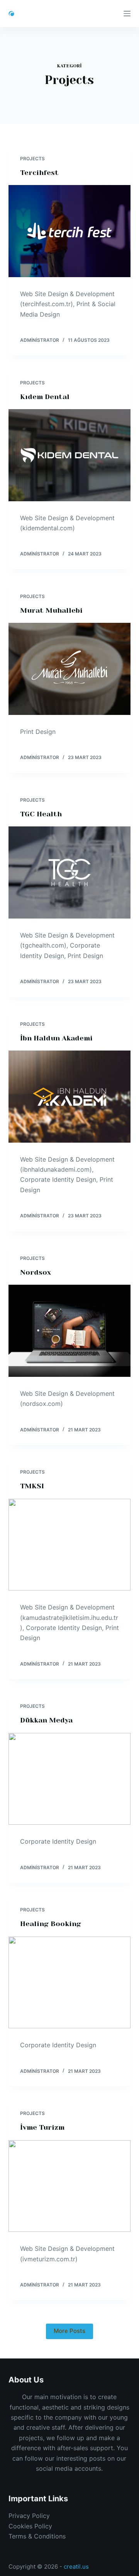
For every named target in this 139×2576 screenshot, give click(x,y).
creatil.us (76, 2567)
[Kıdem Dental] (70, 455)
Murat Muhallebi (51, 610)
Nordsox (36, 1272)
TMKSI (32, 1486)
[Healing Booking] (70, 1983)
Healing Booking (51, 1924)
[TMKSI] (70, 1545)
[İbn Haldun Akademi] (70, 1097)
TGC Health (41, 814)
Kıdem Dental (45, 397)
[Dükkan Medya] (70, 1779)
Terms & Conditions (37, 2536)
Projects (32, 159)
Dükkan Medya (46, 1720)
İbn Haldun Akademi (56, 1038)
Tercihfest (39, 173)
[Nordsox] (70, 1331)
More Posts (69, 2331)
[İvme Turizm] (70, 2186)
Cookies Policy (30, 2526)
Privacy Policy (29, 2516)
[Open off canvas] (127, 14)
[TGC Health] (70, 872)
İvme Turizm (42, 2127)
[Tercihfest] (70, 231)
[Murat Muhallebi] (70, 669)
